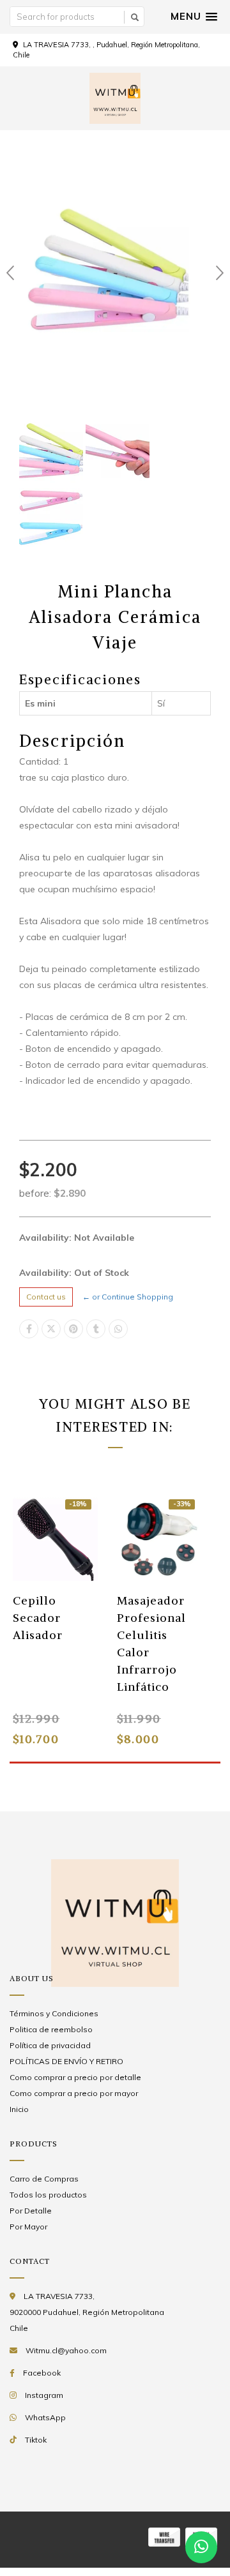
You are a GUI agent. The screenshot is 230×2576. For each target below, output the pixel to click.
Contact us (46, 1297)
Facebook (42, 2373)
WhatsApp (45, 2417)
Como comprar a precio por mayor (74, 2093)
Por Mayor (28, 2227)
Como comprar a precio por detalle (75, 2077)
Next (220, 273)
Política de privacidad (50, 2045)
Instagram (44, 2395)
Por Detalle (31, 2211)
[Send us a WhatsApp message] (201, 2547)
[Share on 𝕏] (51, 1329)
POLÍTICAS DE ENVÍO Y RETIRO (66, 2061)
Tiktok (36, 2440)
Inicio (19, 2109)
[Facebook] (29, 1329)
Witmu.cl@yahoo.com (66, 2350)
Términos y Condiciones (54, 2013)
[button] (194, 17)
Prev (10, 273)
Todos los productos (48, 2195)
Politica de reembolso (51, 2029)
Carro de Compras (44, 2179)
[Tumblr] (96, 1329)
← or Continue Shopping (128, 1297)
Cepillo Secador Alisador (38, 1618)
